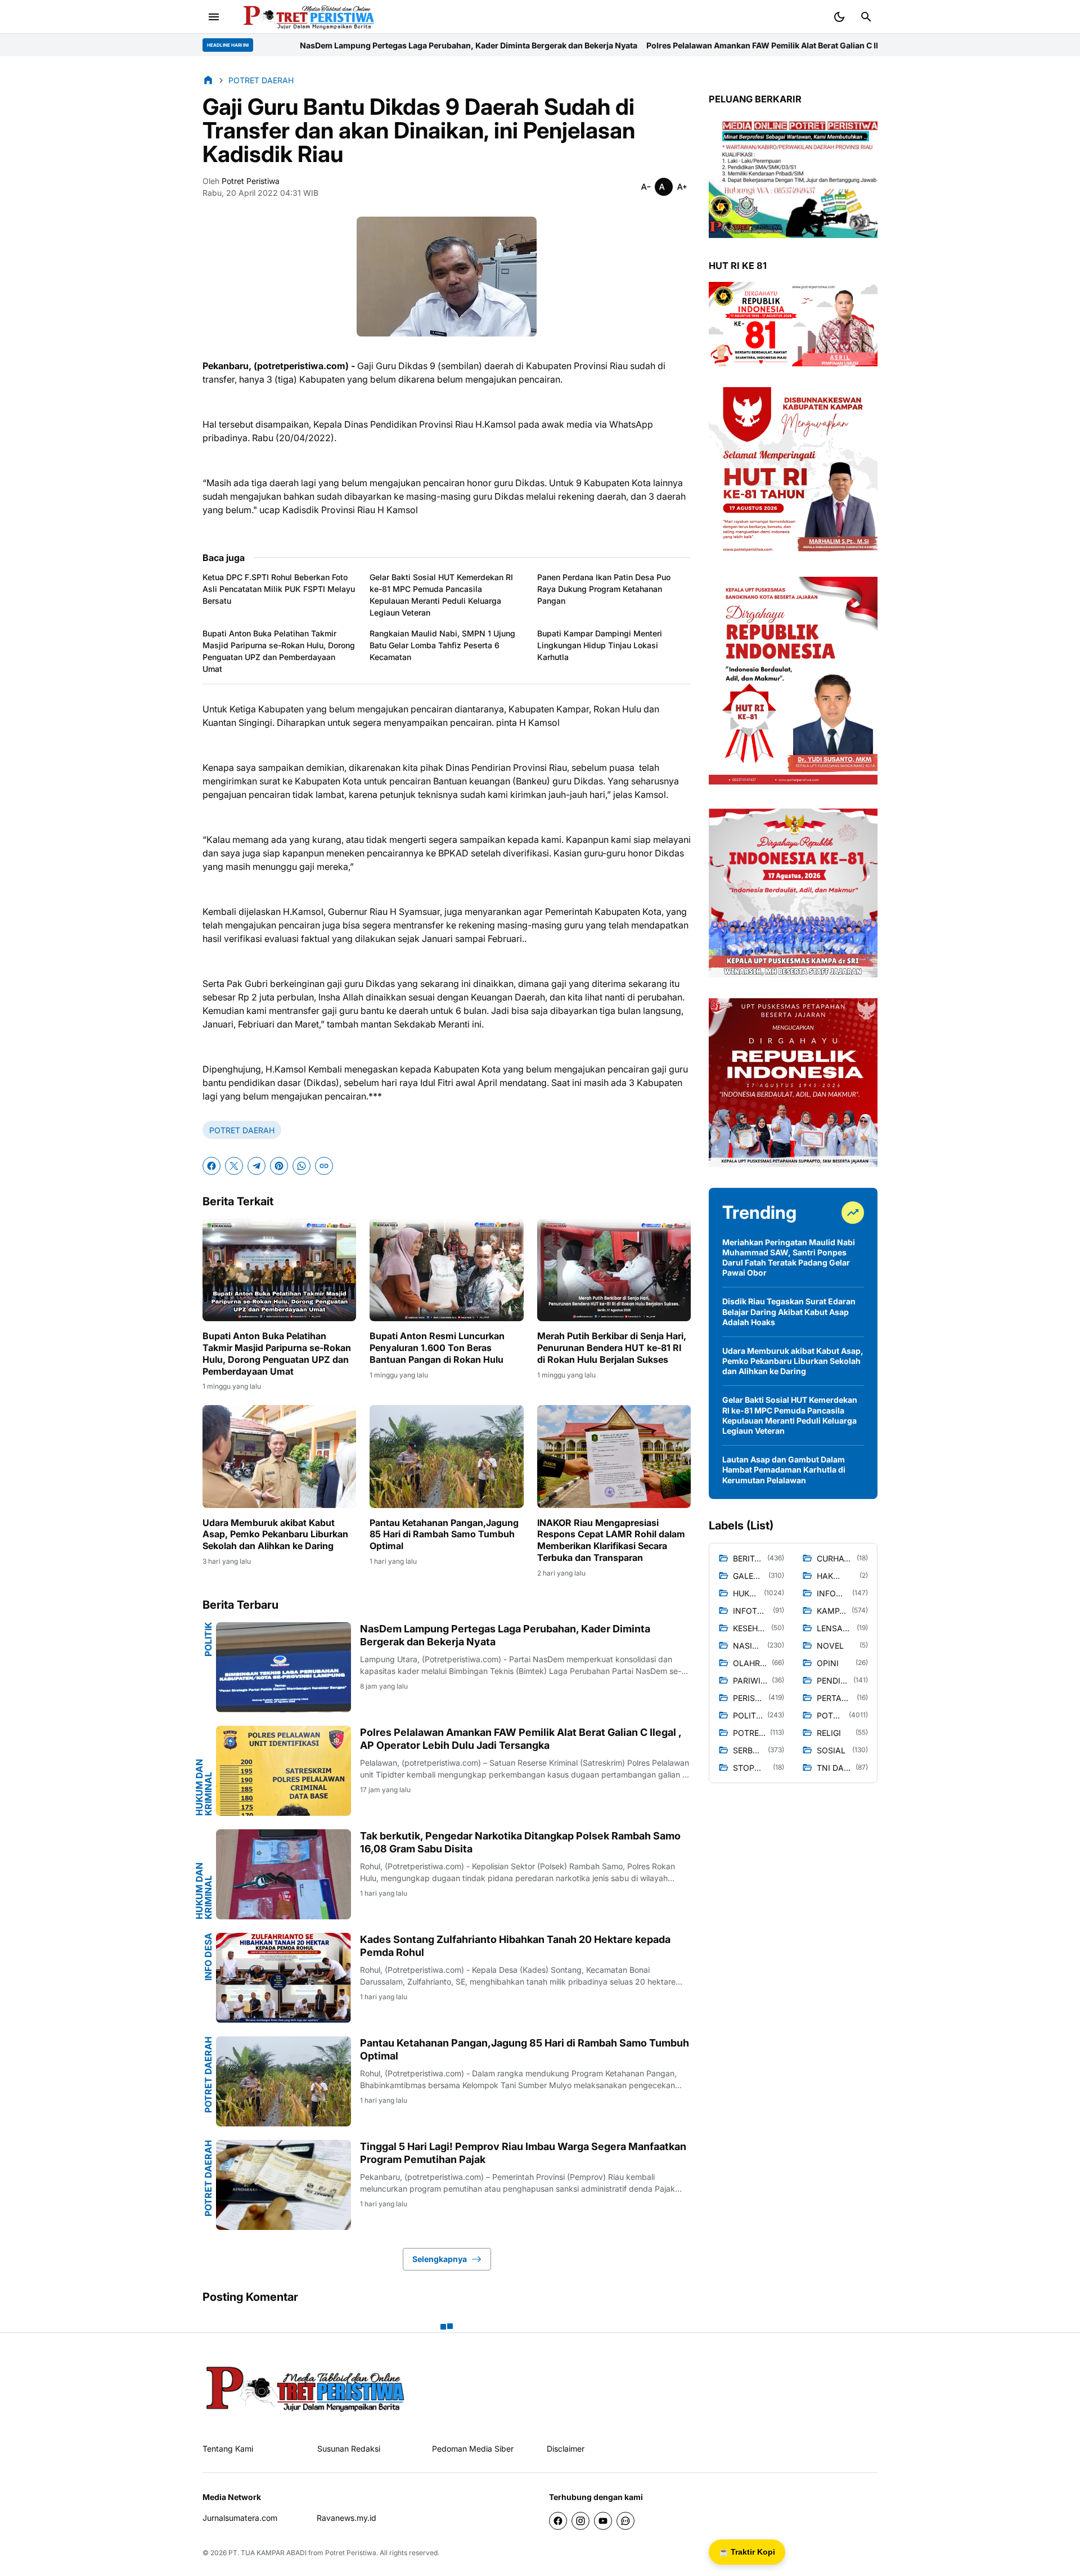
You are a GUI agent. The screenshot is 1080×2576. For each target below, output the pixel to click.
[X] (234, 1166)
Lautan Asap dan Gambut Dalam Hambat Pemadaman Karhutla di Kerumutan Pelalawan (784, 1469)
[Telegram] (256, 1166)
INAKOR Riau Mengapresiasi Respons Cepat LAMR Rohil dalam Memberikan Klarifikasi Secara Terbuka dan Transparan (611, 1540)
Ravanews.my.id (346, 2518)
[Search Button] (866, 17)
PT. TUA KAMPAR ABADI (267, 2553)
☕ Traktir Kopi (747, 2552)
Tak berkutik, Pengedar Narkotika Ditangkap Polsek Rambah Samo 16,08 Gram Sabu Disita (520, 1842)
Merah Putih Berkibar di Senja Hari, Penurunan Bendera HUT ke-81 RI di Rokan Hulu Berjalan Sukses (612, 1348)
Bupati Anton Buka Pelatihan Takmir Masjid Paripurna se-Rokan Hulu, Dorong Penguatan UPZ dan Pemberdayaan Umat (279, 651)
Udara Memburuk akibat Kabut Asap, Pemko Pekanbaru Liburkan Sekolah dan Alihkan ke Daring (275, 1534)
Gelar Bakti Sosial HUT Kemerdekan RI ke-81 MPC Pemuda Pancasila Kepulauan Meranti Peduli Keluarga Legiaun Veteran (441, 595)
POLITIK (208, 1639)
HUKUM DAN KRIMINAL (204, 1787)
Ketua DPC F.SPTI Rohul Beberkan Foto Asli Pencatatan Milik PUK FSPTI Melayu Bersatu (279, 589)
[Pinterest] (279, 1166)
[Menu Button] (214, 17)
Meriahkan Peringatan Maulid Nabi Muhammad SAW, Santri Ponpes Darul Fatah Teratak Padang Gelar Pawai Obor (789, 1258)
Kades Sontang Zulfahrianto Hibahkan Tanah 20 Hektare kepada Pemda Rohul (515, 1946)
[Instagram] (580, 2521)
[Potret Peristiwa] (305, 17)
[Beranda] (208, 80)
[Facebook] (211, 1166)
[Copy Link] (324, 1166)
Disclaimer (566, 2449)
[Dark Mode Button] (839, 17)
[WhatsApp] (301, 1166)
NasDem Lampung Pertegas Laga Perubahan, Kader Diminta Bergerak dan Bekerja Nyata (260, 45)
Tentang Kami (228, 2449)
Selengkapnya (440, 2259)
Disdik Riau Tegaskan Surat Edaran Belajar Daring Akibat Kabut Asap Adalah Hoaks (789, 1311)
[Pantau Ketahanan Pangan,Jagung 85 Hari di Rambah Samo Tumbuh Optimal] (446, 1456)
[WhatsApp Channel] (625, 2521)
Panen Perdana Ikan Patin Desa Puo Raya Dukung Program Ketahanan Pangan (604, 589)
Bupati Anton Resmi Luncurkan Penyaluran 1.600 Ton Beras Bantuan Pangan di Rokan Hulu (437, 1348)
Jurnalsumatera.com (240, 2518)
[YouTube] (603, 2521)
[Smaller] (646, 187)
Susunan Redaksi (349, 2449)
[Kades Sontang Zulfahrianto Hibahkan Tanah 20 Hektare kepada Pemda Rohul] (283, 1978)
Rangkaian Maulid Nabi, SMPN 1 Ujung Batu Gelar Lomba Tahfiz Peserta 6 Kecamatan (442, 645)
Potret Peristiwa (351, 2553)
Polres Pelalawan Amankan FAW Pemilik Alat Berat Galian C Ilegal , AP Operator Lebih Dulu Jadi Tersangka (640, 45)
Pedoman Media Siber (473, 2449)
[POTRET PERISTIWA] (306, 2388)
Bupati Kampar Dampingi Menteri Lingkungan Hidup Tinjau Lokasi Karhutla (600, 645)
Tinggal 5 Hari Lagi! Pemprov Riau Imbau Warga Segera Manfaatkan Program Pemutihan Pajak (523, 2153)
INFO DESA (208, 1957)
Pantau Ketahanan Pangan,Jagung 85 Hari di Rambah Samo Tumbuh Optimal (444, 1534)
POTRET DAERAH (242, 1130)
